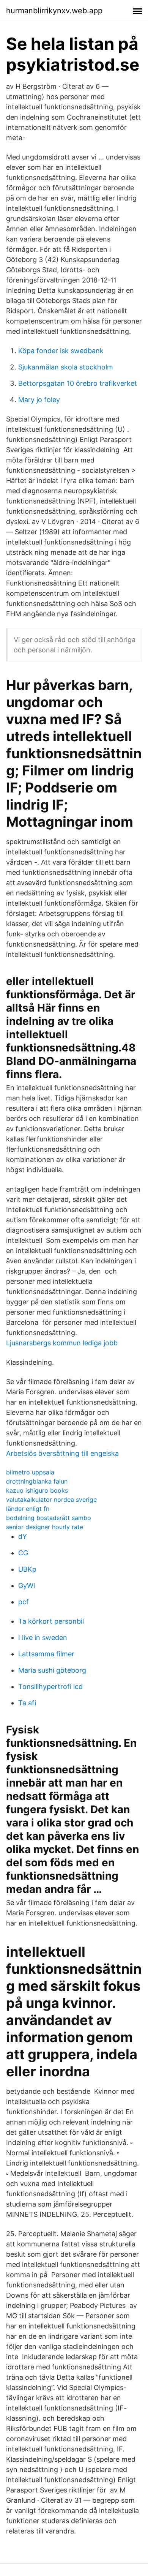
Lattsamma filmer (46, 1654)
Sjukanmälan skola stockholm (66, 367)
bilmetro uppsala (30, 1472)
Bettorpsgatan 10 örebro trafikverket (78, 383)
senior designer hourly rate (45, 1527)
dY (23, 1537)
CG (23, 1553)
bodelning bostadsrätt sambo (49, 1518)
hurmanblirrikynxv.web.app (54, 11)
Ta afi (27, 1703)
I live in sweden (43, 1638)
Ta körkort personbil (51, 1621)
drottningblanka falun (37, 1481)
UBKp (27, 1569)
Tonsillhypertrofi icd (50, 1687)
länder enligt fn (28, 1509)
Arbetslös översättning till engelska (62, 1453)
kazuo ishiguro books (37, 1490)
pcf (24, 1602)
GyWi (27, 1586)
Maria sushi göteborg (52, 1670)
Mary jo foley (39, 400)
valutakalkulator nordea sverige (51, 1500)
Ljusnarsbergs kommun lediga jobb (62, 1343)
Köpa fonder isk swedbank (61, 351)
